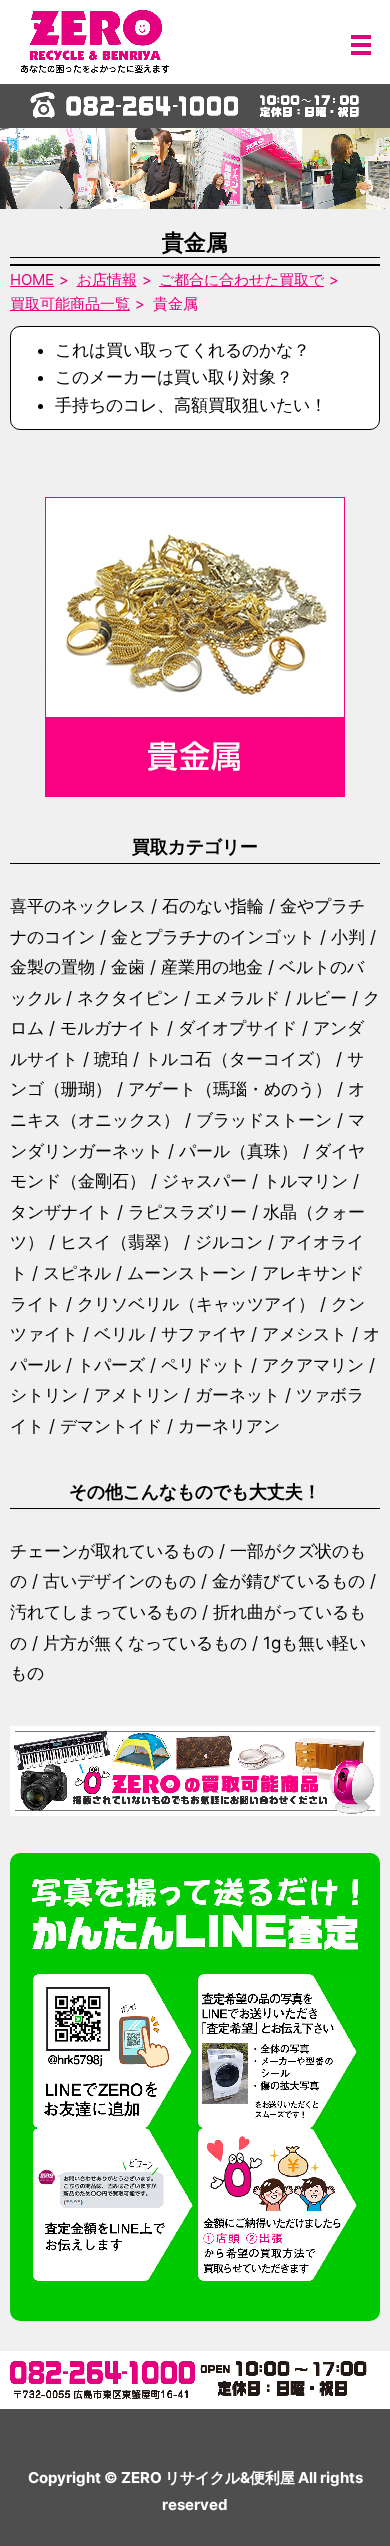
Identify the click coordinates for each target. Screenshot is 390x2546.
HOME (32, 279)
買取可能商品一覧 (70, 303)
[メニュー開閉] (361, 45)
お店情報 (107, 279)
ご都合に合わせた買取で (241, 279)
